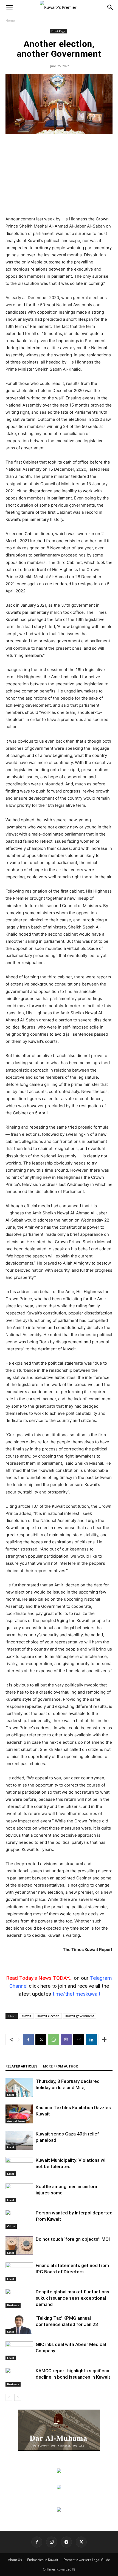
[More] (104, 2040)
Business (13, 2305)
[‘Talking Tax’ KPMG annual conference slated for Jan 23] (19, 2324)
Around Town (16, 2121)
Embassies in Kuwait (43, 2560)
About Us (15, 2560)
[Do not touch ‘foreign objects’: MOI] (19, 2246)
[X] (41, 2040)
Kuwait (26, 2016)
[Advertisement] (59, 175)
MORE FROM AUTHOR (61, 2066)
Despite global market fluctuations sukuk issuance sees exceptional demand (72, 2298)
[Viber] (66, 2040)
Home (10, 20)
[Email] (79, 2040)
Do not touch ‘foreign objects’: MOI (73, 2239)
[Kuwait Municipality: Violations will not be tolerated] (19, 2167)
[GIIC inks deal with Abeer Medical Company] (19, 2351)
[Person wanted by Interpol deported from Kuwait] (19, 2219)
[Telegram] (66, 2542)
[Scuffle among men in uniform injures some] (19, 2193)
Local (11, 2095)
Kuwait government (80, 2016)
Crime (11, 2226)
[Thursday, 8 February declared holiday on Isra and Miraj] (19, 2088)
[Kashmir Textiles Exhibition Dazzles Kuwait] (19, 2114)
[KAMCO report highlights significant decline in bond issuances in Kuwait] (19, 2377)
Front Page (58, 31)
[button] (9, 7)
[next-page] (18, 2397)
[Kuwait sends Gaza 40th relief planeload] (19, 2140)
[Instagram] (52, 2542)
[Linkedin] (91, 2040)
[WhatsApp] (54, 2040)
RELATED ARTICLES (21, 2066)
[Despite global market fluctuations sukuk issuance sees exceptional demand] (19, 2298)
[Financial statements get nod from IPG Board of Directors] (19, 2272)
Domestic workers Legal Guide (87, 2560)
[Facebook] (28, 2040)
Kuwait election (48, 2016)
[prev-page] (9, 2397)
